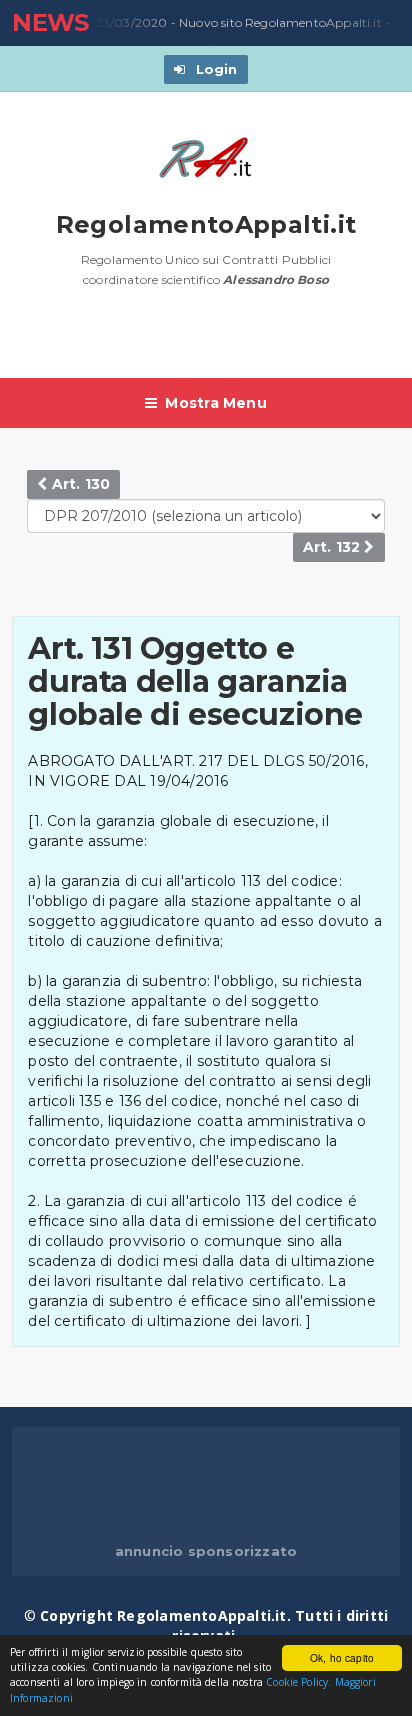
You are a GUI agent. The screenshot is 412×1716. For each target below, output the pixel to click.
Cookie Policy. (298, 1682)
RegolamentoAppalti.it (206, 224)
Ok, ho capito (342, 1657)
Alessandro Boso (276, 279)
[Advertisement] (211, 343)
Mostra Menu (215, 403)
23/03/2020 (130, 22)
